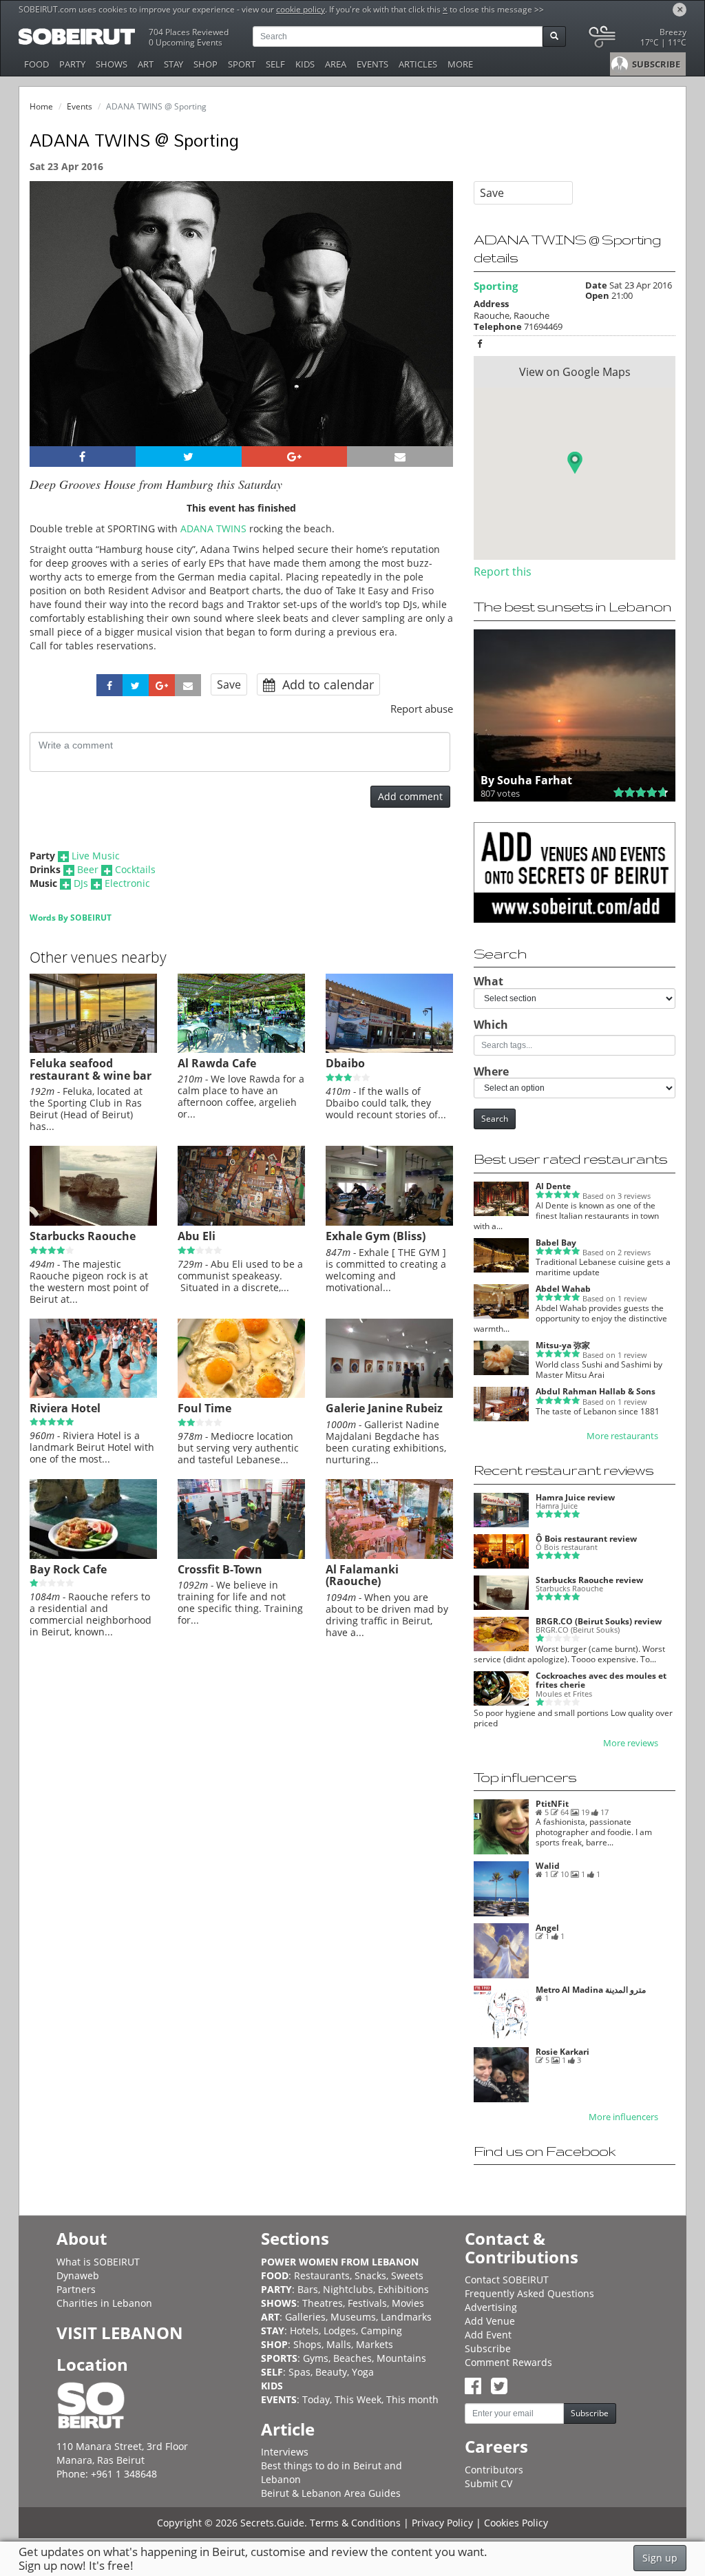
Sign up (660, 2558)
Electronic (127, 883)
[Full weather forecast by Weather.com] (636, 40)
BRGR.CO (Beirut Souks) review (599, 1621)
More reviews (631, 1743)
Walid (548, 1866)
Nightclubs (348, 2289)
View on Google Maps (575, 372)
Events (80, 106)
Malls (339, 2344)
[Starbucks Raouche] (93, 1222)
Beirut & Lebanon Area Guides (331, 2493)
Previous (53, 332)
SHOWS (112, 64)
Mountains (401, 2358)
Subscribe (488, 2348)
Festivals (367, 2303)
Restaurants (322, 2275)
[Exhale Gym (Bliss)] (389, 1222)
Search (495, 1119)
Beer (88, 869)
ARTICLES (418, 64)
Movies (408, 2303)
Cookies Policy (516, 2523)
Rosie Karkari (562, 2052)
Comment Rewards (508, 2362)
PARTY (72, 64)
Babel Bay (556, 1243)
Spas (299, 2372)
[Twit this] (189, 457)
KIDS (305, 64)
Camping (381, 2331)
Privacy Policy (442, 2523)
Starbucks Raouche (83, 1236)
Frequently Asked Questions (529, 2293)
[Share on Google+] (295, 457)
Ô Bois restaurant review (586, 1539)
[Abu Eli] (241, 1222)
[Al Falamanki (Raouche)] (389, 1556)
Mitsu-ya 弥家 (563, 1345)
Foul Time (204, 1408)
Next (434, 332)
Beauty (331, 2372)
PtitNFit (552, 1804)
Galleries (305, 2317)
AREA (336, 64)
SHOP (206, 64)
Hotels (304, 2331)
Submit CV (488, 2483)
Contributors (494, 2470)
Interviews (285, 2452)
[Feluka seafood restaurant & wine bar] (93, 1049)
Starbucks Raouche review (589, 1580)
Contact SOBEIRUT (507, 2280)
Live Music (96, 856)
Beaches (352, 2358)
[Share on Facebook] (83, 457)
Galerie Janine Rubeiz (384, 1408)
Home (41, 106)
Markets (375, 2344)
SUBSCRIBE (655, 64)
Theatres (323, 2303)
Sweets (407, 2275)
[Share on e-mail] (400, 457)
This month (412, 2399)
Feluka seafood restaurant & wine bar (91, 1069)
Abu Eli (197, 1236)
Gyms (316, 2358)
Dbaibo (345, 1063)
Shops (307, 2344)
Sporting (496, 286)
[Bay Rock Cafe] (93, 1556)
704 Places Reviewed (189, 32)
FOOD (36, 64)
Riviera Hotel (65, 1408)
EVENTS (372, 64)
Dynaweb (78, 2275)
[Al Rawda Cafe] (241, 1049)
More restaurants (622, 1436)
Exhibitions (403, 2289)
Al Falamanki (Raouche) (362, 1575)
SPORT (242, 64)
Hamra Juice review (575, 1497)
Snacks (370, 2275)
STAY (173, 64)
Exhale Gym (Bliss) (376, 1236)
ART (146, 64)
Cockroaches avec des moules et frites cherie (601, 1680)
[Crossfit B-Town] (241, 1556)
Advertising (491, 2307)
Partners (76, 2289)
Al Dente (553, 1186)
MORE (460, 64)
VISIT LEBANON (120, 2333)
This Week (358, 2399)
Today (316, 2399)
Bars (308, 2289)
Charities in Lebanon (104, 2303)
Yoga (363, 2372)
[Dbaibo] (389, 1049)
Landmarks (406, 2317)
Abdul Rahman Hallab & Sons (596, 1391)
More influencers (623, 2117)
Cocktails (135, 869)
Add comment (410, 796)
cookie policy (301, 9)
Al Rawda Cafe (217, 1063)
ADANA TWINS (213, 528)
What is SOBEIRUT (98, 2262)
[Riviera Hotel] (93, 1394)
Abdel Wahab (563, 1289)
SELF (275, 64)
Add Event (488, 2335)
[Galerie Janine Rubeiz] (389, 1394)
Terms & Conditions (355, 2523)
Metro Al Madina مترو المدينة (591, 1990)
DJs (81, 883)
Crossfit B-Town (220, 1569)
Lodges (340, 2331)
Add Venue (490, 2321)
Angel (547, 1928)
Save (229, 684)
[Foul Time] (241, 1394)
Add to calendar (326, 684)
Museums (353, 2317)
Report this (503, 572)
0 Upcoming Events (186, 42)
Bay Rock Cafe (68, 1569)
